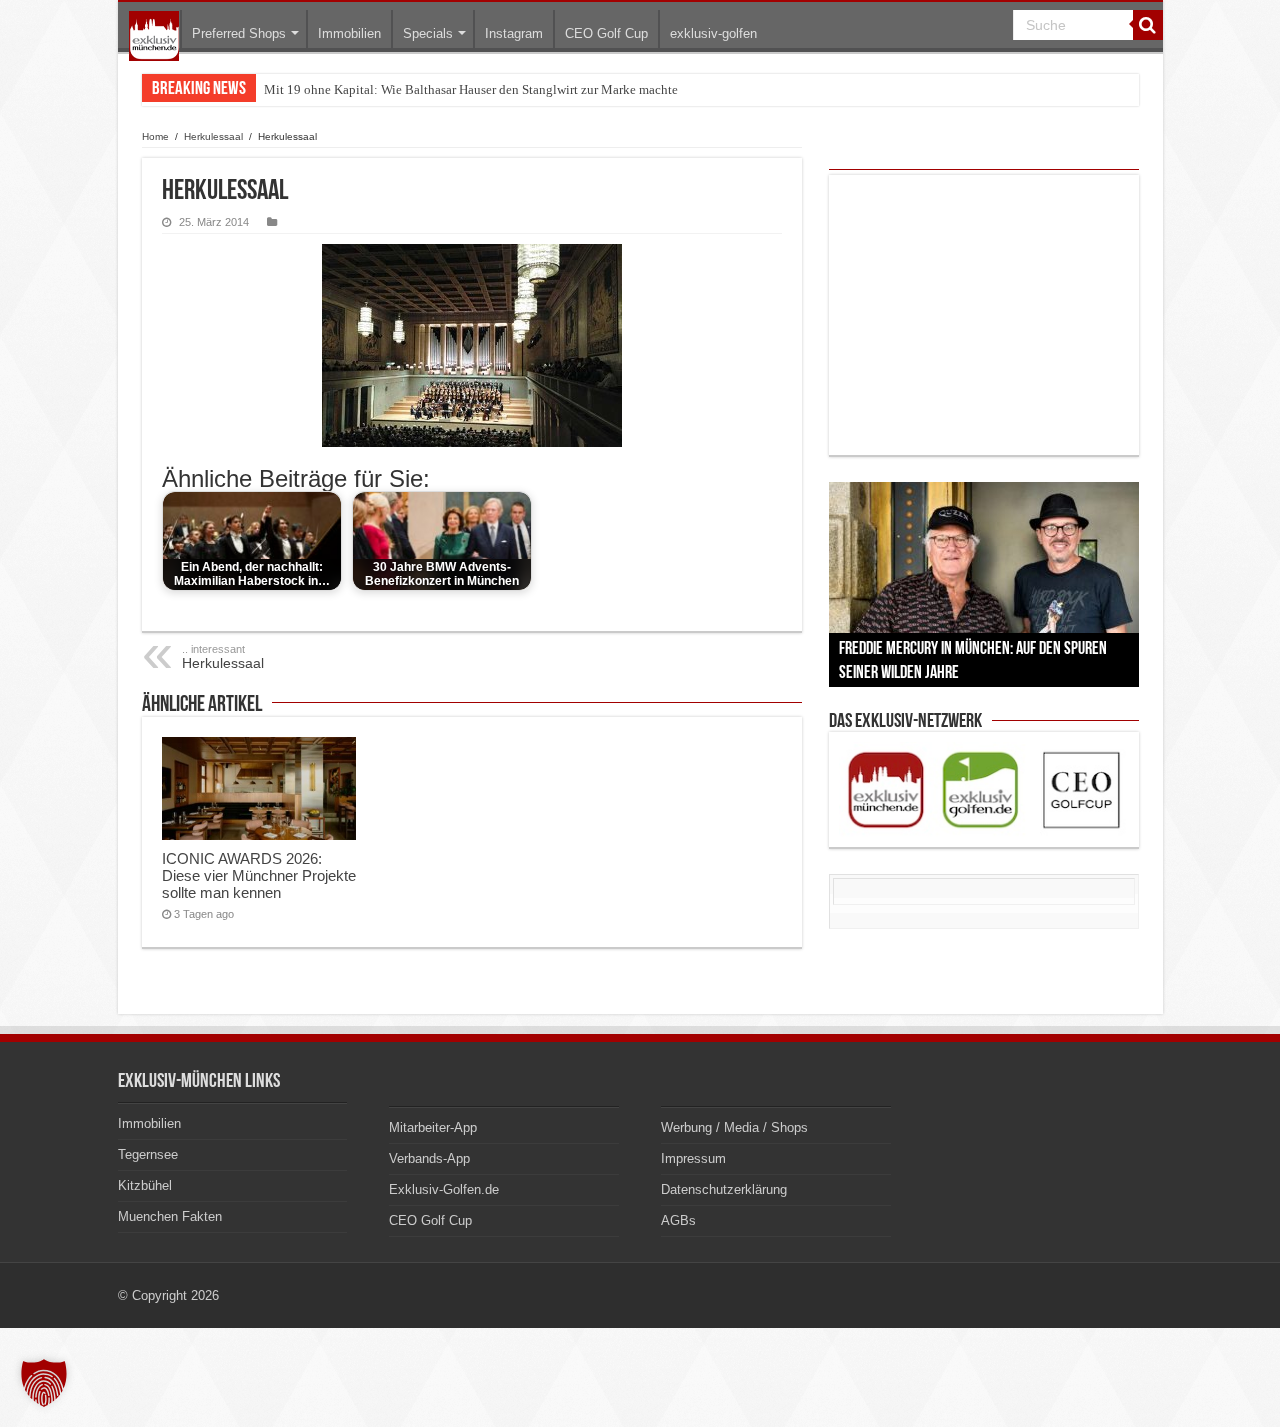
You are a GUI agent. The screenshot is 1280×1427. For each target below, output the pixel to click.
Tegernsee (148, 1154)
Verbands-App (429, 1158)
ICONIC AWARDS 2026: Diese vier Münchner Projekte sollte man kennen (259, 875)
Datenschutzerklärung (724, 1189)
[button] (44, 1383)
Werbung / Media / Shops (734, 1127)
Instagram (514, 33)
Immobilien (349, 33)
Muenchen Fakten (170, 1216)
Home (155, 136)
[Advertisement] (984, 315)
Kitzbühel (145, 1185)
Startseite (154, 36)
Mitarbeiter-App (433, 1127)
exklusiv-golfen (713, 33)
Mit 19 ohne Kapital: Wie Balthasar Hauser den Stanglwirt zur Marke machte (471, 89)
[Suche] (1148, 25)
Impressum (693, 1158)
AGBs (678, 1220)
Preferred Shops (239, 33)
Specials (428, 33)
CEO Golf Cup (606, 33)
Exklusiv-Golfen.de (444, 1189)
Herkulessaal (213, 136)
